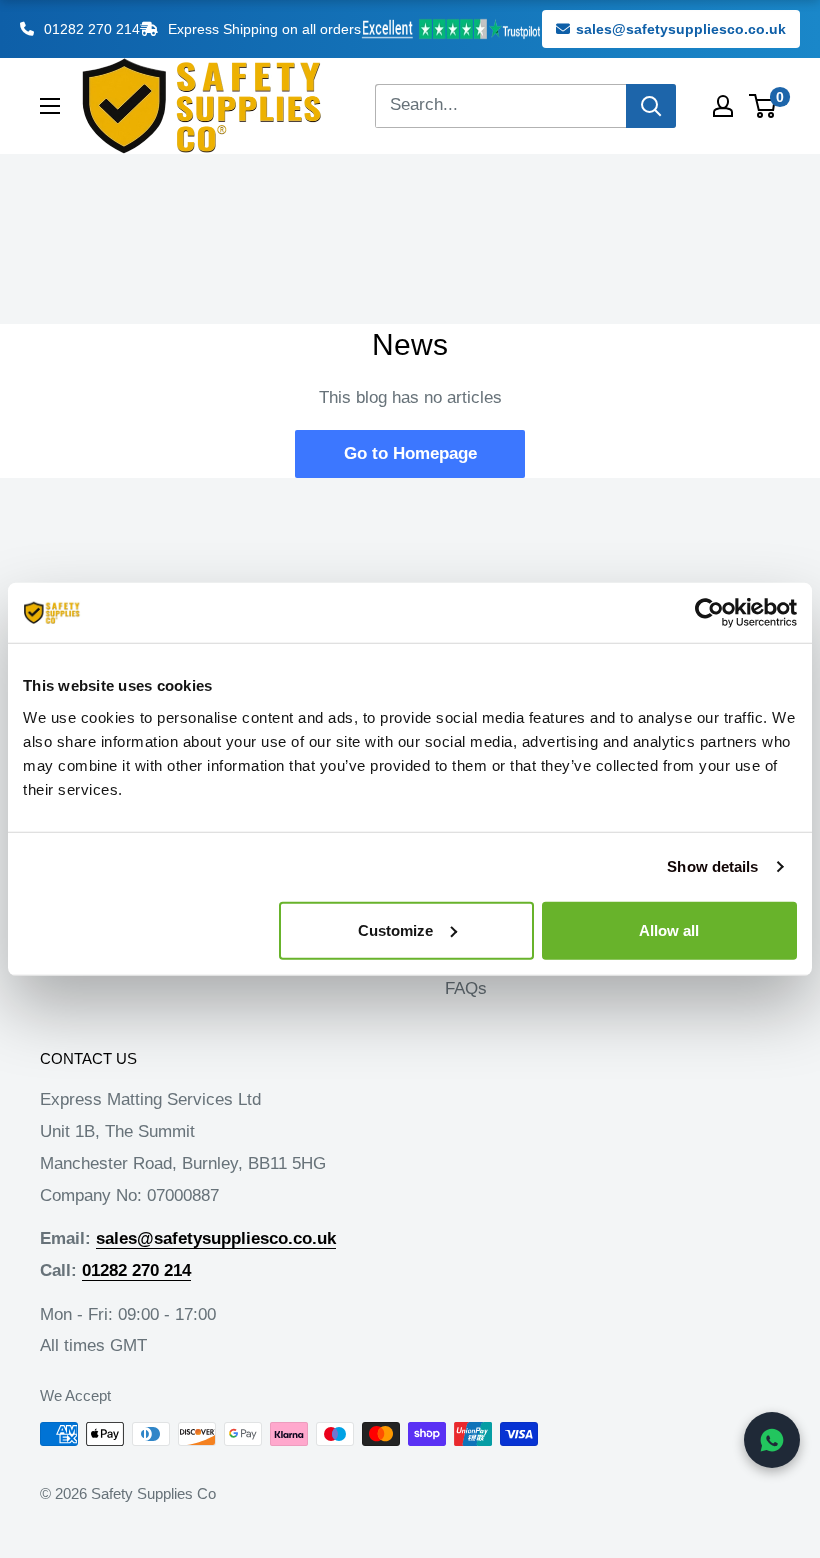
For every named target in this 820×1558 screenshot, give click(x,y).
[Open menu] (50, 106)
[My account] (723, 106)
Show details (712, 866)
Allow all (669, 929)
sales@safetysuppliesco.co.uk (681, 29)
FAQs (466, 988)
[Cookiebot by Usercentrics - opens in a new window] (709, 613)
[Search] (651, 106)
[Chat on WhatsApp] (772, 1440)
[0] (763, 106)
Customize (395, 929)
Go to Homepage (410, 453)
